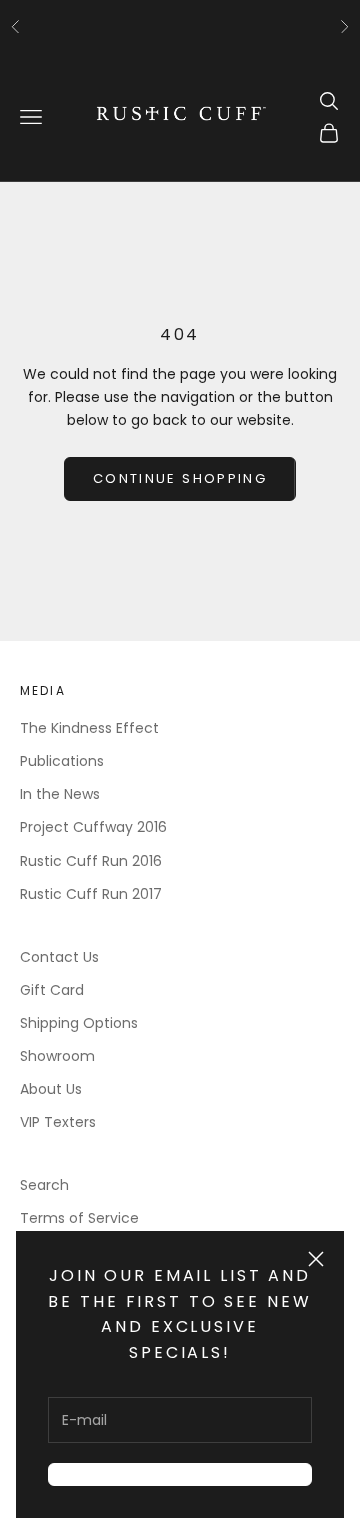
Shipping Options (79, 1023)
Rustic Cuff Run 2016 (91, 861)
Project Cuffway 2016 (93, 827)
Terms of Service (79, 1218)
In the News (60, 794)
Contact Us (59, 957)
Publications (62, 761)
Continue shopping (180, 478)
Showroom (57, 1056)
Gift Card (52, 990)
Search (44, 1185)
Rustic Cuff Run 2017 (91, 894)
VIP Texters (58, 1122)
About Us (51, 1089)
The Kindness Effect (89, 728)
